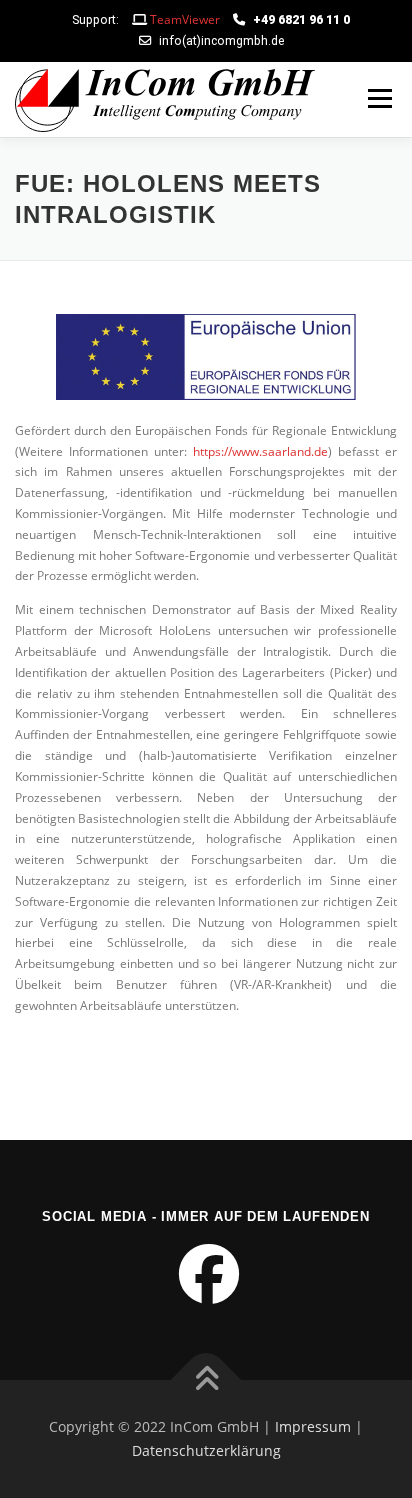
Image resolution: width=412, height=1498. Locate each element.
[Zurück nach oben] (206, 1380)
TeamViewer (185, 19)
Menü (378, 99)
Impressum (313, 1426)
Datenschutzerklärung (206, 1450)
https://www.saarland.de (260, 451)
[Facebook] (206, 1284)
